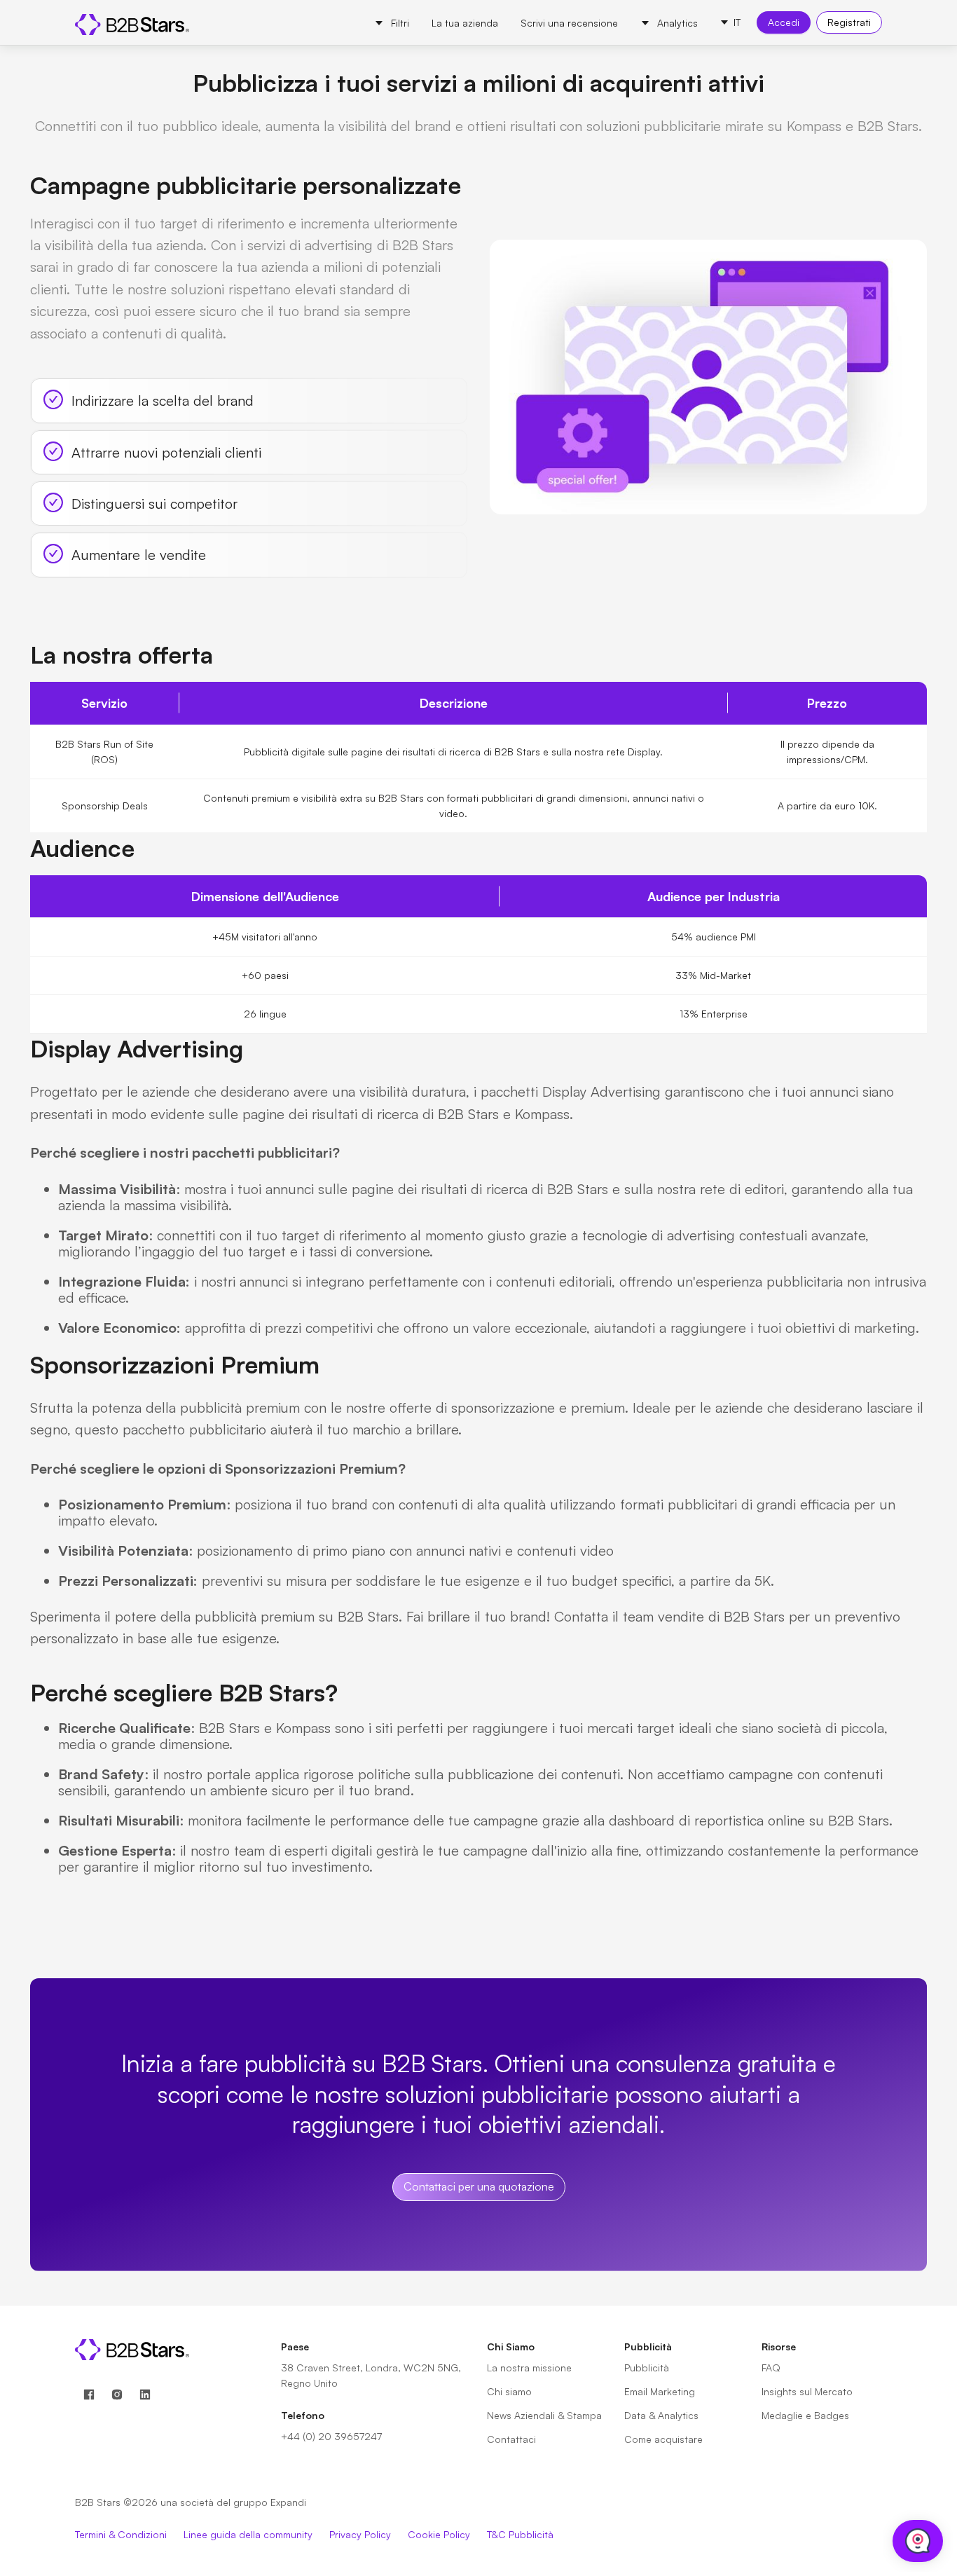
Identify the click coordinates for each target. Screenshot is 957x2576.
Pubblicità (647, 2368)
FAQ (771, 2368)
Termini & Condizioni (121, 2534)
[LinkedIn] (145, 2395)
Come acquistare (663, 2439)
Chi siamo (509, 2391)
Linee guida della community (248, 2534)
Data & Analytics (661, 2415)
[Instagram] (117, 2395)
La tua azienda (465, 23)
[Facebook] (89, 2395)
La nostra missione (529, 2368)
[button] (730, 22)
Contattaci (511, 2439)
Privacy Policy (360, 2534)
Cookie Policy (439, 2534)
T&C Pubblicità (520, 2534)
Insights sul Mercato (807, 2391)
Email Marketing (660, 2391)
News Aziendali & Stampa (544, 2415)
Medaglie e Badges (805, 2415)
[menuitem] (392, 23)
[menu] (536, 22)
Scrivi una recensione (569, 23)
